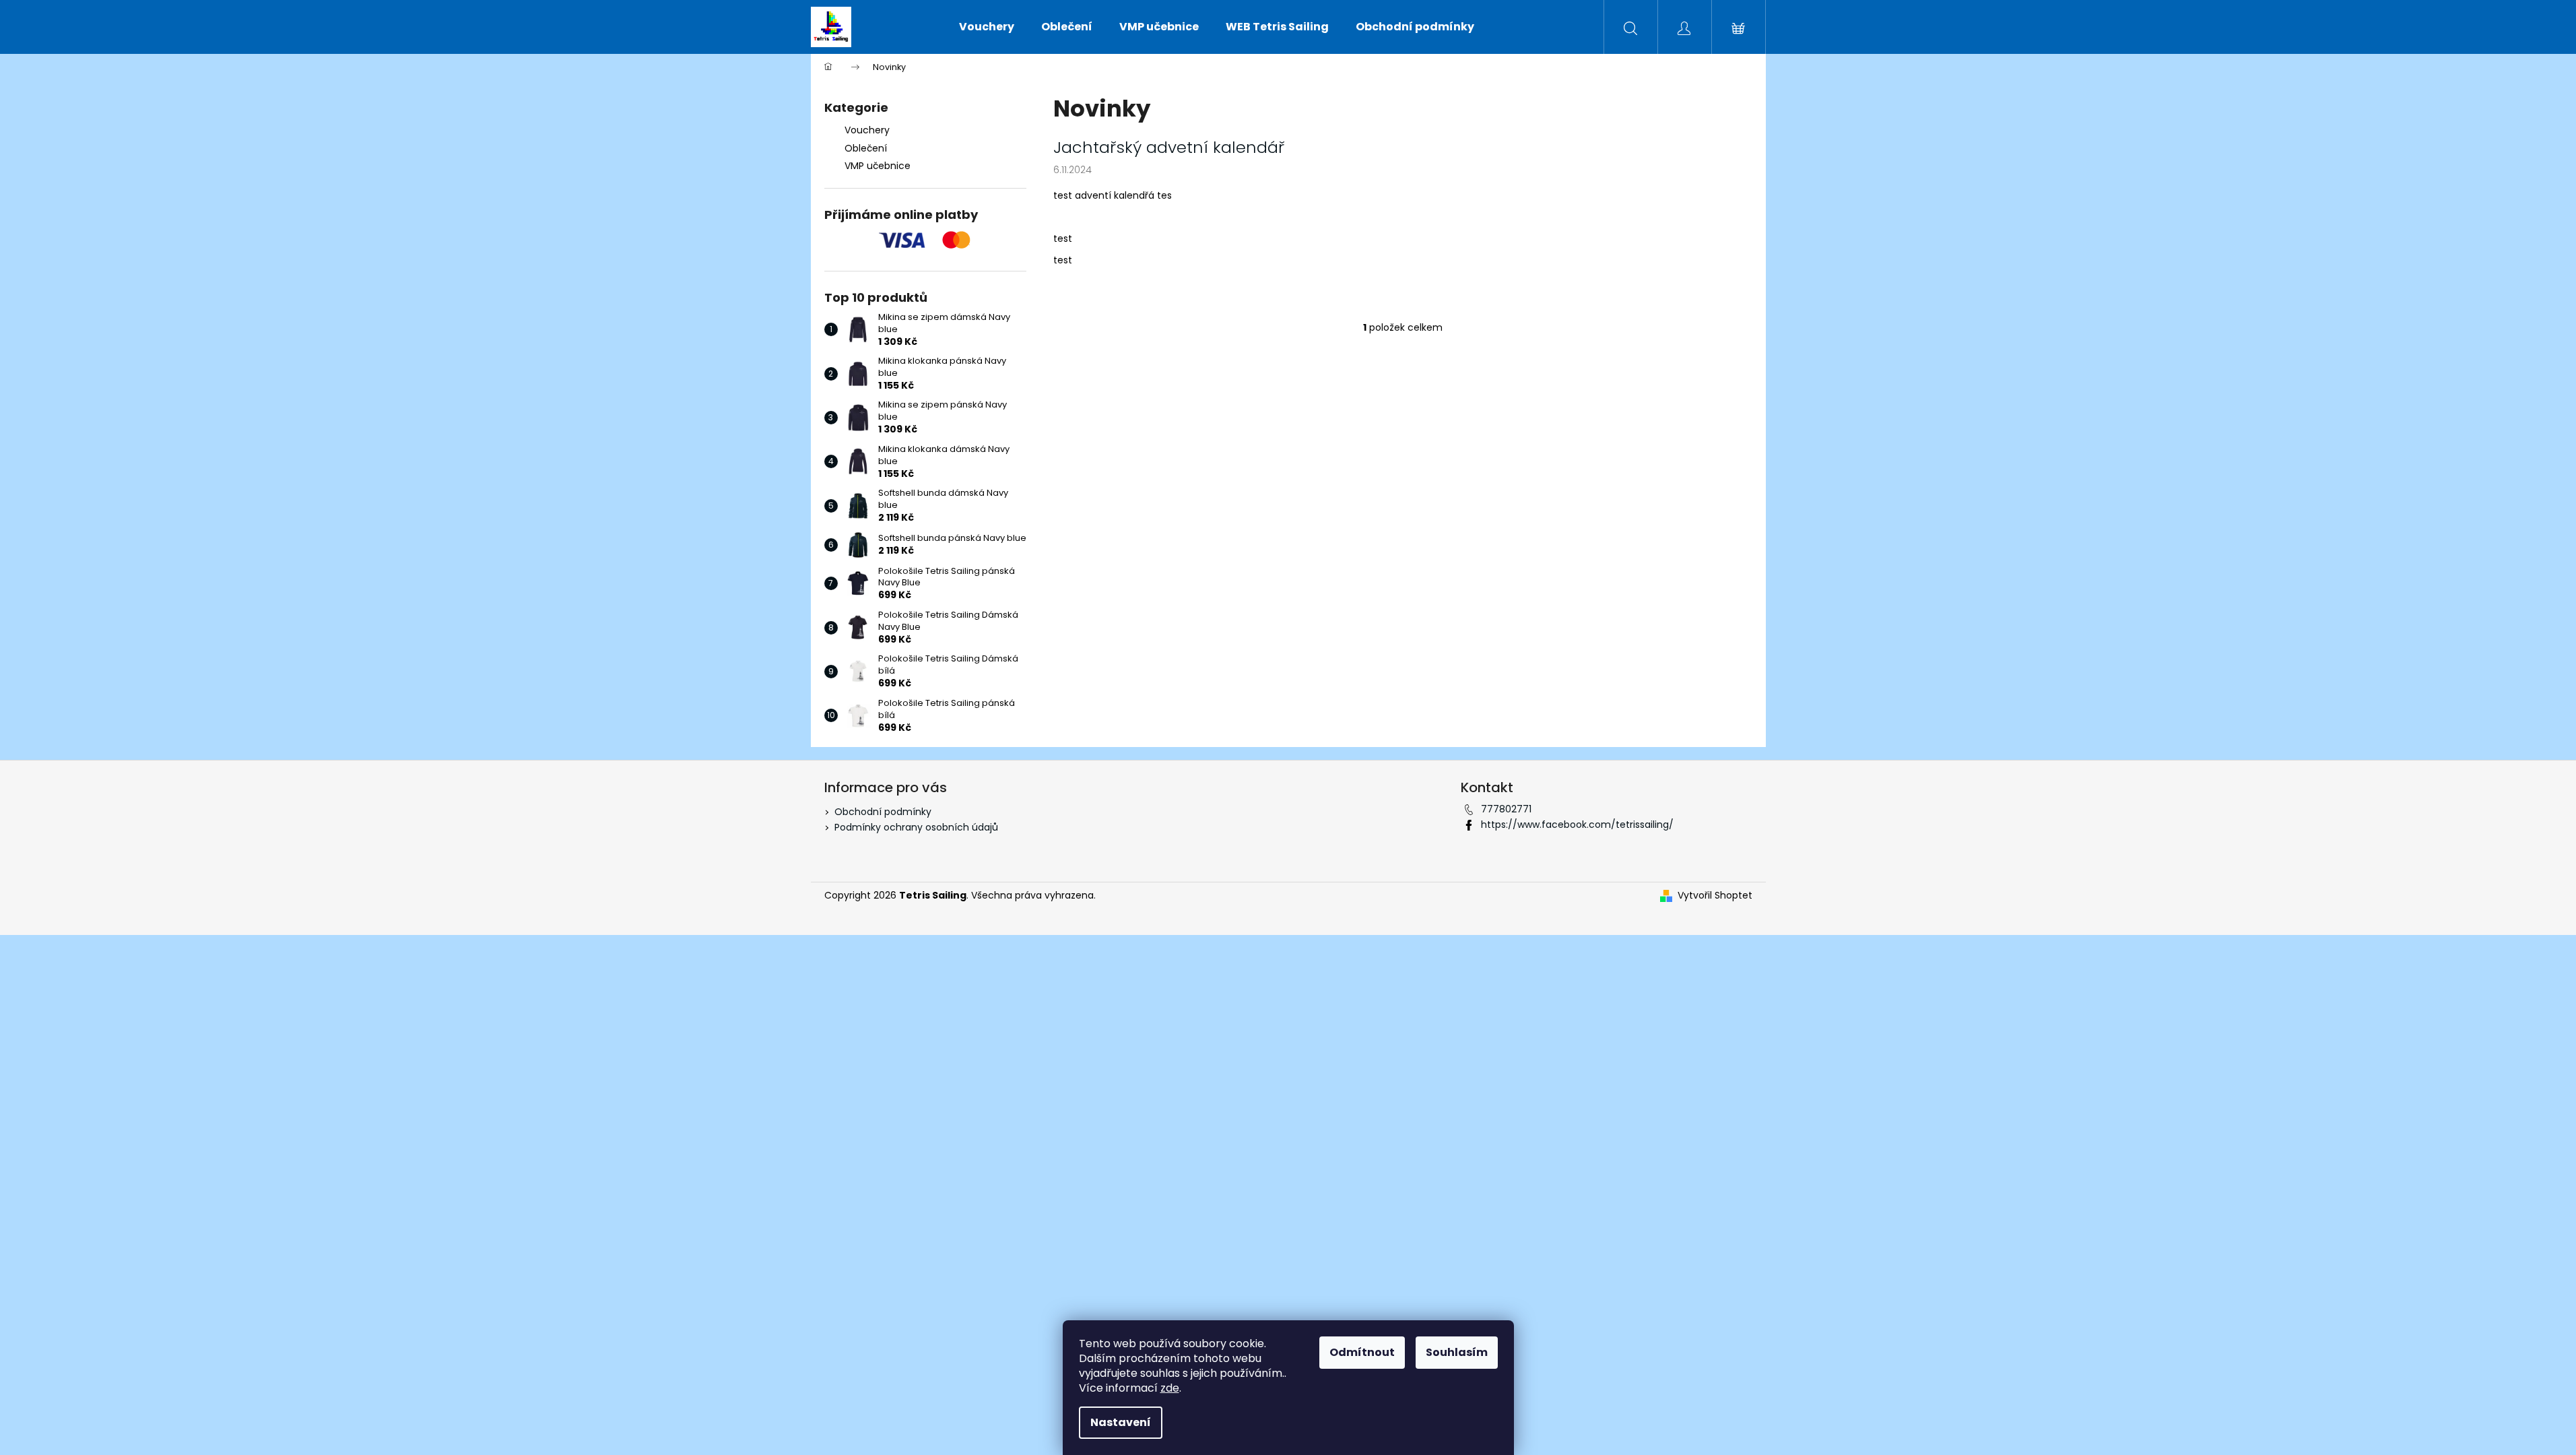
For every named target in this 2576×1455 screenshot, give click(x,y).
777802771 (1506, 809)
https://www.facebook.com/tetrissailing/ (1577, 825)
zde (1170, 1388)
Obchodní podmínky (883, 812)
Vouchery (867, 130)
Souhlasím (1457, 1352)
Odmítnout (1362, 1352)
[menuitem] (987, 27)
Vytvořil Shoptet (1715, 896)
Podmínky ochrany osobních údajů (916, 827)
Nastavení (1121, 1422)
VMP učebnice (878, 166)
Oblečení (866, 148)
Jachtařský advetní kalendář (1169, 148)
